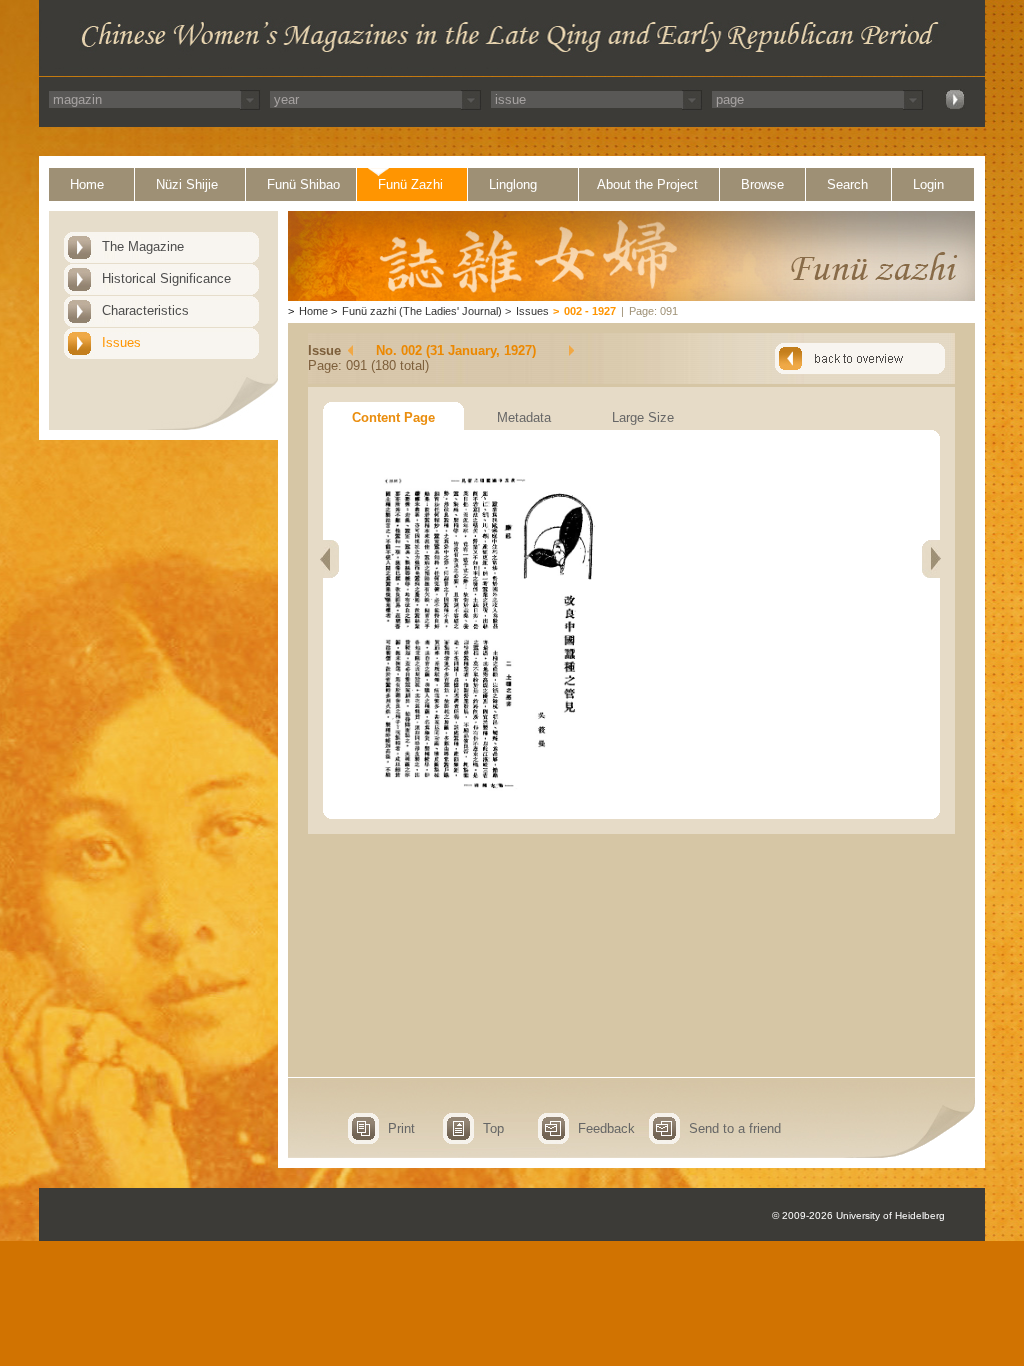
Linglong (513, 184)
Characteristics (145, 310)
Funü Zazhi (410, 184)
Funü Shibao (303, 184)
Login (928, 184)
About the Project (647, 184)
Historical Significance (166, 278)
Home (87, 184)
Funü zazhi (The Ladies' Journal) (422, 311)
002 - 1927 (590, 311)
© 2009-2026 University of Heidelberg (858, 1215)
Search (847, 184)
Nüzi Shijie (187, 184)
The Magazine (143, 246)
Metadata (524, 417)
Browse (762, 184)
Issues (121, 342)
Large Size (643, 417)
